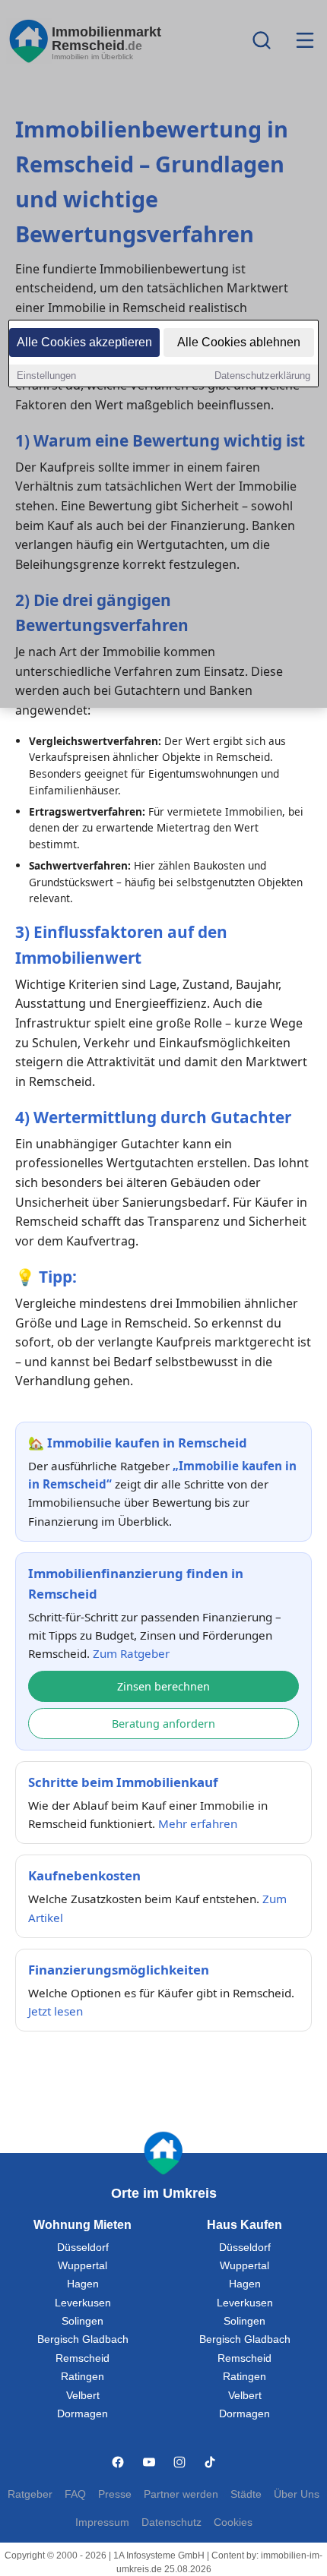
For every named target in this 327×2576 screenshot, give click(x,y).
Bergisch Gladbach (83, 2339)
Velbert (83, 2396)
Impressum (102, 2522)
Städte (246, 2494)
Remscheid (83, 2358)
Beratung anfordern (163, 1724)
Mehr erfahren (198, 1823)
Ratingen (83, 2377)
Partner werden (181, 2494)
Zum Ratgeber (131, 1653)
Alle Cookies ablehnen (239, 342)
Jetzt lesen (56, 2011)
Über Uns (297, 2494)
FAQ (75, 2494)
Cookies (233, 2522)
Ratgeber (30, 2494)
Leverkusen (83, 2303)
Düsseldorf (83, 2248)
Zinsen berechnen (163, 1686)
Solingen (83, 2321)
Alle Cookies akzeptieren (84, 342)
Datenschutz (171, 2522)
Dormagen (83, 2414)
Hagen (83, 2284)
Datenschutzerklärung (262, 376)
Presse (115, 2494)
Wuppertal (83, 2266)
